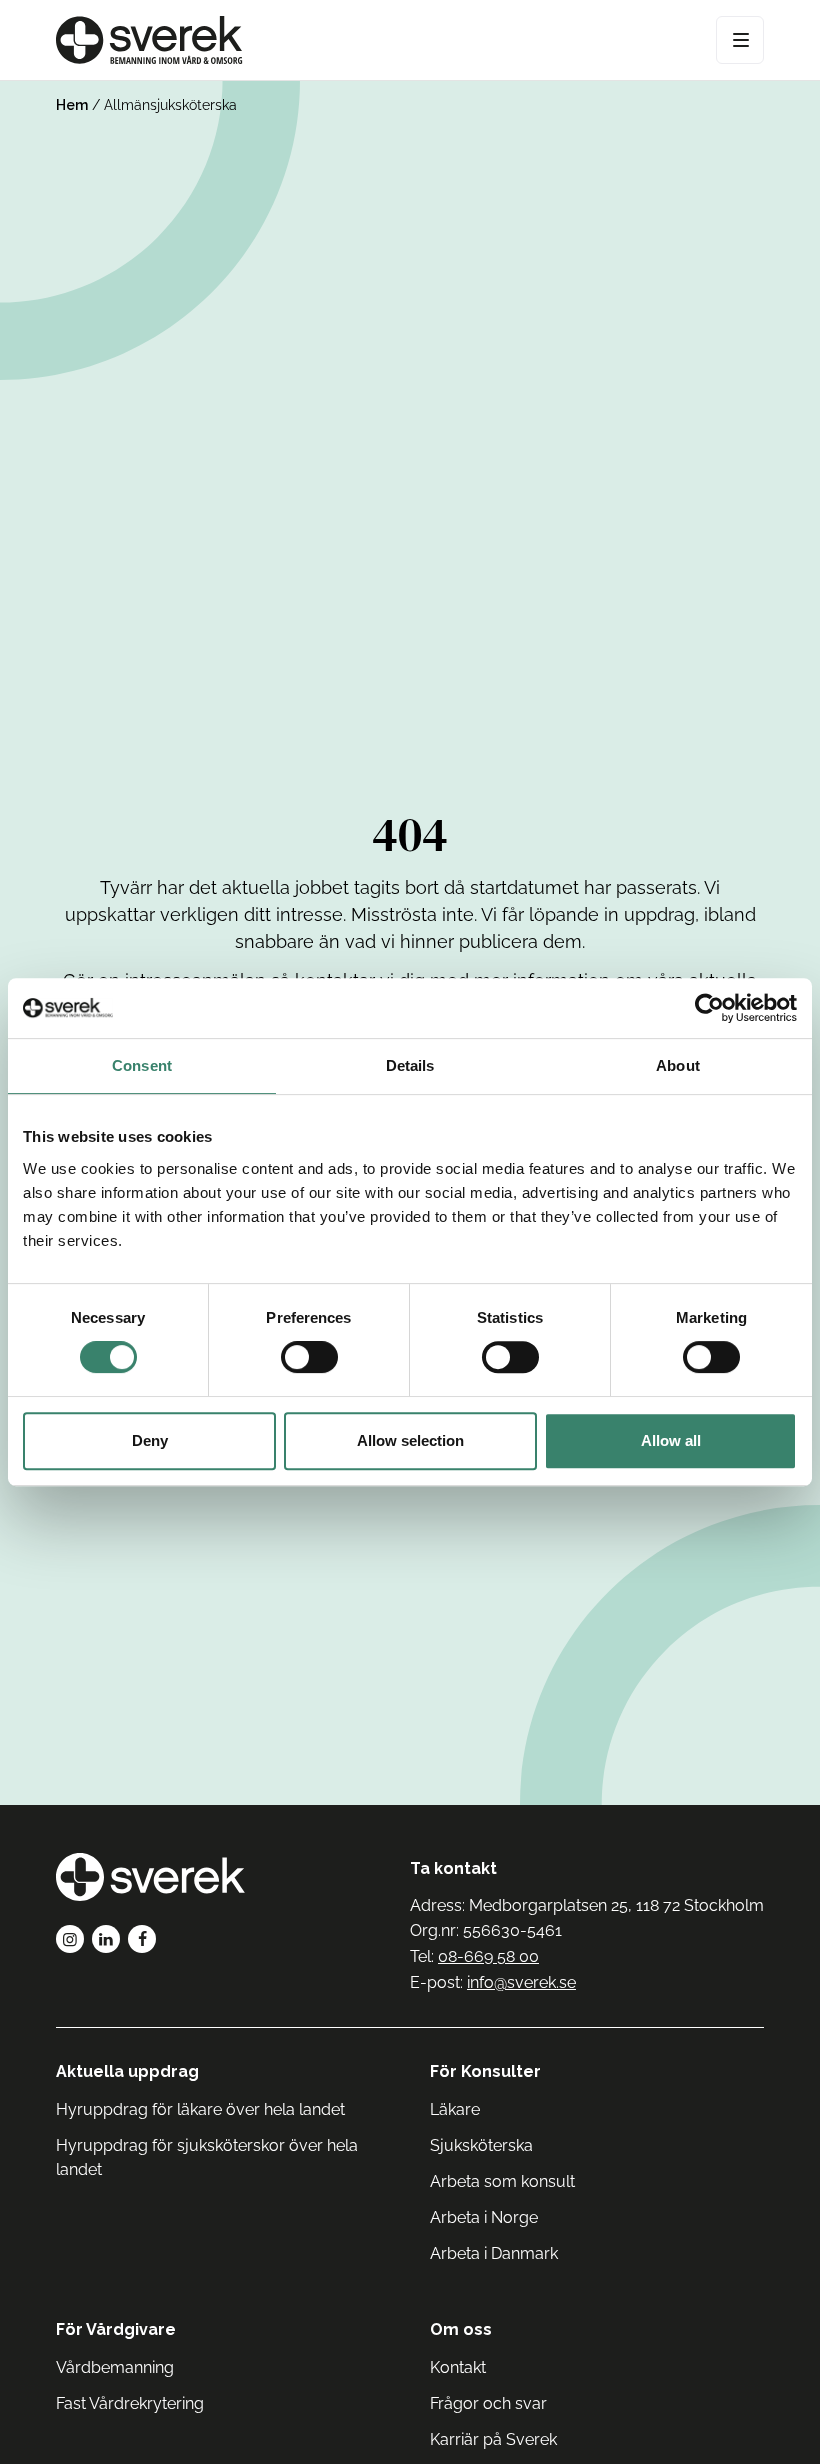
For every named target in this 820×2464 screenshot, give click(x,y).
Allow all (671, 1440)
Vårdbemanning (115, 2367)
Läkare (455, 2109)
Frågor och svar (488, 2403)
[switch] (309, 1357)
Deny (150, 1440)
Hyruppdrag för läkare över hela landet (200, 2109)
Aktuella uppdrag (127, 2071)
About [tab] (678, 1065)
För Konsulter (485, 2071)
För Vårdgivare (116, 2329)
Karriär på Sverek (493, 2439)
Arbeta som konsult (502, 2181)
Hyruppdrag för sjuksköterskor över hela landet (207, 2157)
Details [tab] (410, 1065)
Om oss (461, 2329)
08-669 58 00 (488, 1956)
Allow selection (410, 1440)
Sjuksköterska (481, 2145)
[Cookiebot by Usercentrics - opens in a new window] (709, 1008)
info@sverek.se (521, 1982)
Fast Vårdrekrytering (130, 2403)
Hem (72, 105)
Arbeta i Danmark (494, 2253)
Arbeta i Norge (484, 2217)
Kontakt (458, 2367)
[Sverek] (149, 40)
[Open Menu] (740, 40)
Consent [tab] (142, 1065)
